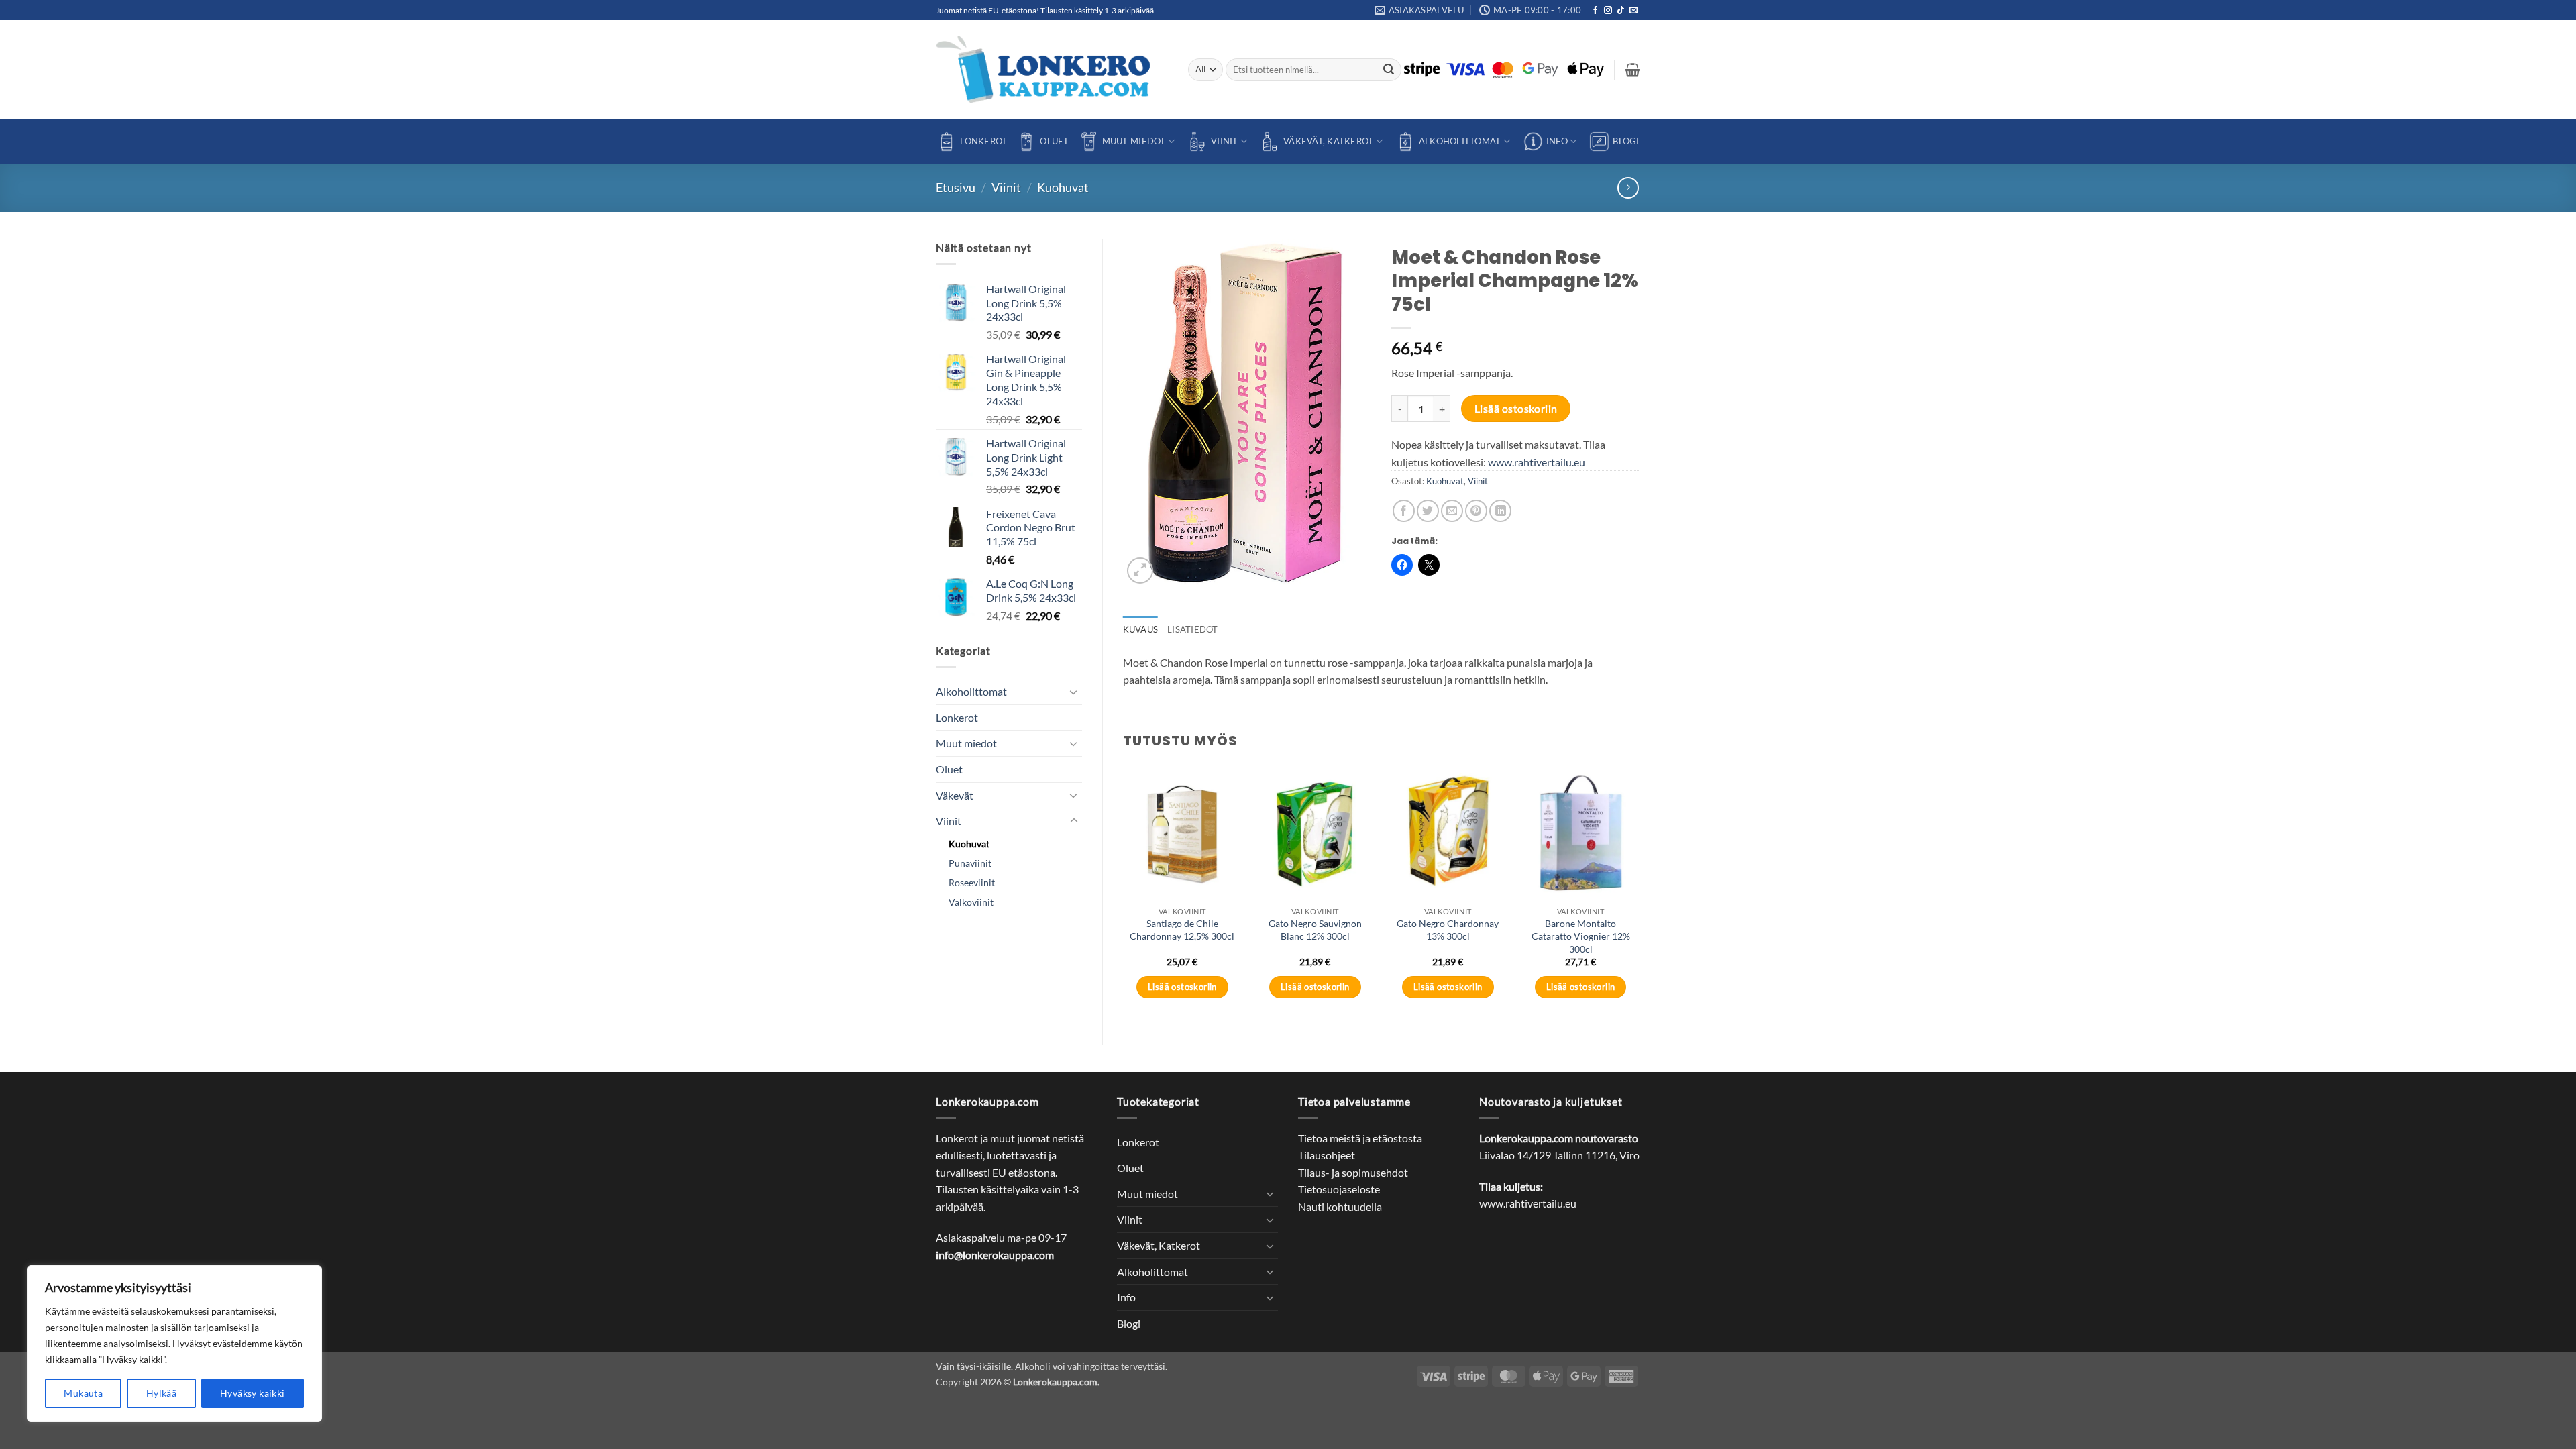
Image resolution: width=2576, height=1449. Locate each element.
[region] (174, 1344)
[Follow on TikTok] (1621, 11)
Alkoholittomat (1460, 141)
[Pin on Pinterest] (1476, 511)
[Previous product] (1628, 187)
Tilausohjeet (1327, 1155)
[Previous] (1124, 894)
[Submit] (1389, 70)
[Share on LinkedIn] (1500, 511)
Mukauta (83, 1393)
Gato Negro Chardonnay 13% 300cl (1448, 930)
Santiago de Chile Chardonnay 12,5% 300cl (1182, 930)
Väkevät (955, 795)
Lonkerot (983, 141)
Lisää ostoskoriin (1516, 409)
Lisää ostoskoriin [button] (1182, 987)
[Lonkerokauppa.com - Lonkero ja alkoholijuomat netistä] (1052, 69)
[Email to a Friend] (1452, 511)
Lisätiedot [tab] (1193, 629)
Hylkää (162, 1393)
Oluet (1054, 141)
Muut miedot (1134, 141)
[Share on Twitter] (1428, 511)
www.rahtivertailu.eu (1537, 462)
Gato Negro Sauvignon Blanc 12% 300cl (1315, 930)
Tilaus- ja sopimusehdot (1353, 1172)
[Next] (1640, 894)
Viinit (1225, 141)
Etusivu (956, 187)
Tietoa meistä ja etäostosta (1360, 1138)
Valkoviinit (971, 902)
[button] (1632, 70)
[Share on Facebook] (1404, 511)
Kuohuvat (1063, 187)
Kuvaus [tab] (1141, 629)
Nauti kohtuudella (1340, 1206)
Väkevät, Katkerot (1328, 141)
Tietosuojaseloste (1339, 1189)
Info (1557, 141)
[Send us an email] (1633, 11)
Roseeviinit (972, 882)
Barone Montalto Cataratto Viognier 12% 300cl (1581, 936)
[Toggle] (1074, 692)
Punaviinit (970, 863)
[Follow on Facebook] (1595, 11)
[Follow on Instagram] (1608, 11)
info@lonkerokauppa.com (995, 1255)
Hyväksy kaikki (253, 1393)
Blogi (1626, 141)
